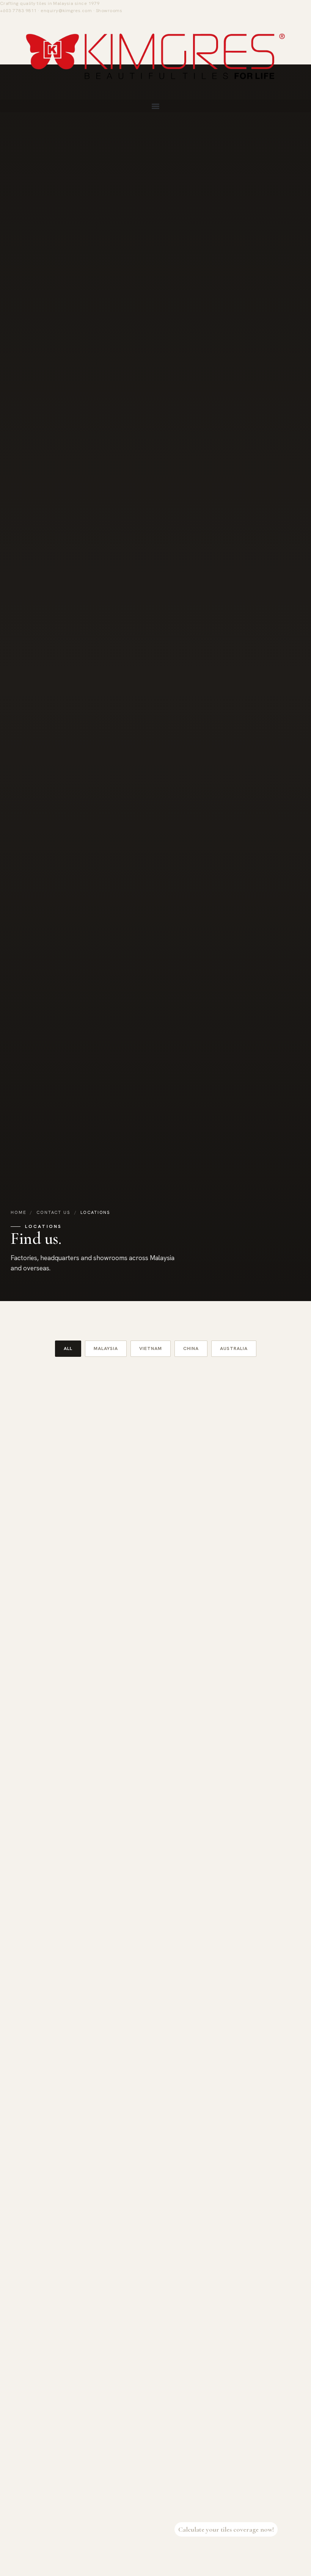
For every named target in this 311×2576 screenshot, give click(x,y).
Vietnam (151, 1348)
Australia (234, 1348)
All (68, 1348)
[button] (155, 106)
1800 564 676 (49, 2421)
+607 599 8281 (50, 2239)
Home (18, 1212)
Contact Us (53, 1212)
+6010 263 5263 (201, 2239)
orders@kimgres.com (211, 1886)
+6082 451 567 (50, 1515)
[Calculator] (294, 2529)
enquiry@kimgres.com (66, 11)
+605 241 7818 (199, 2058)
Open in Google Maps (51, 1540)
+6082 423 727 (199, 1877)
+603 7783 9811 (18, 11)
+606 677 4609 (199, 1515)
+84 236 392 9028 (203, 2421)
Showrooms (109, 11)
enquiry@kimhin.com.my (214, 1705)
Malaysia (106, 1348)
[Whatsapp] (294, 2552)
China (191, 1348)
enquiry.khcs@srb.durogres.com (223, 1524)
